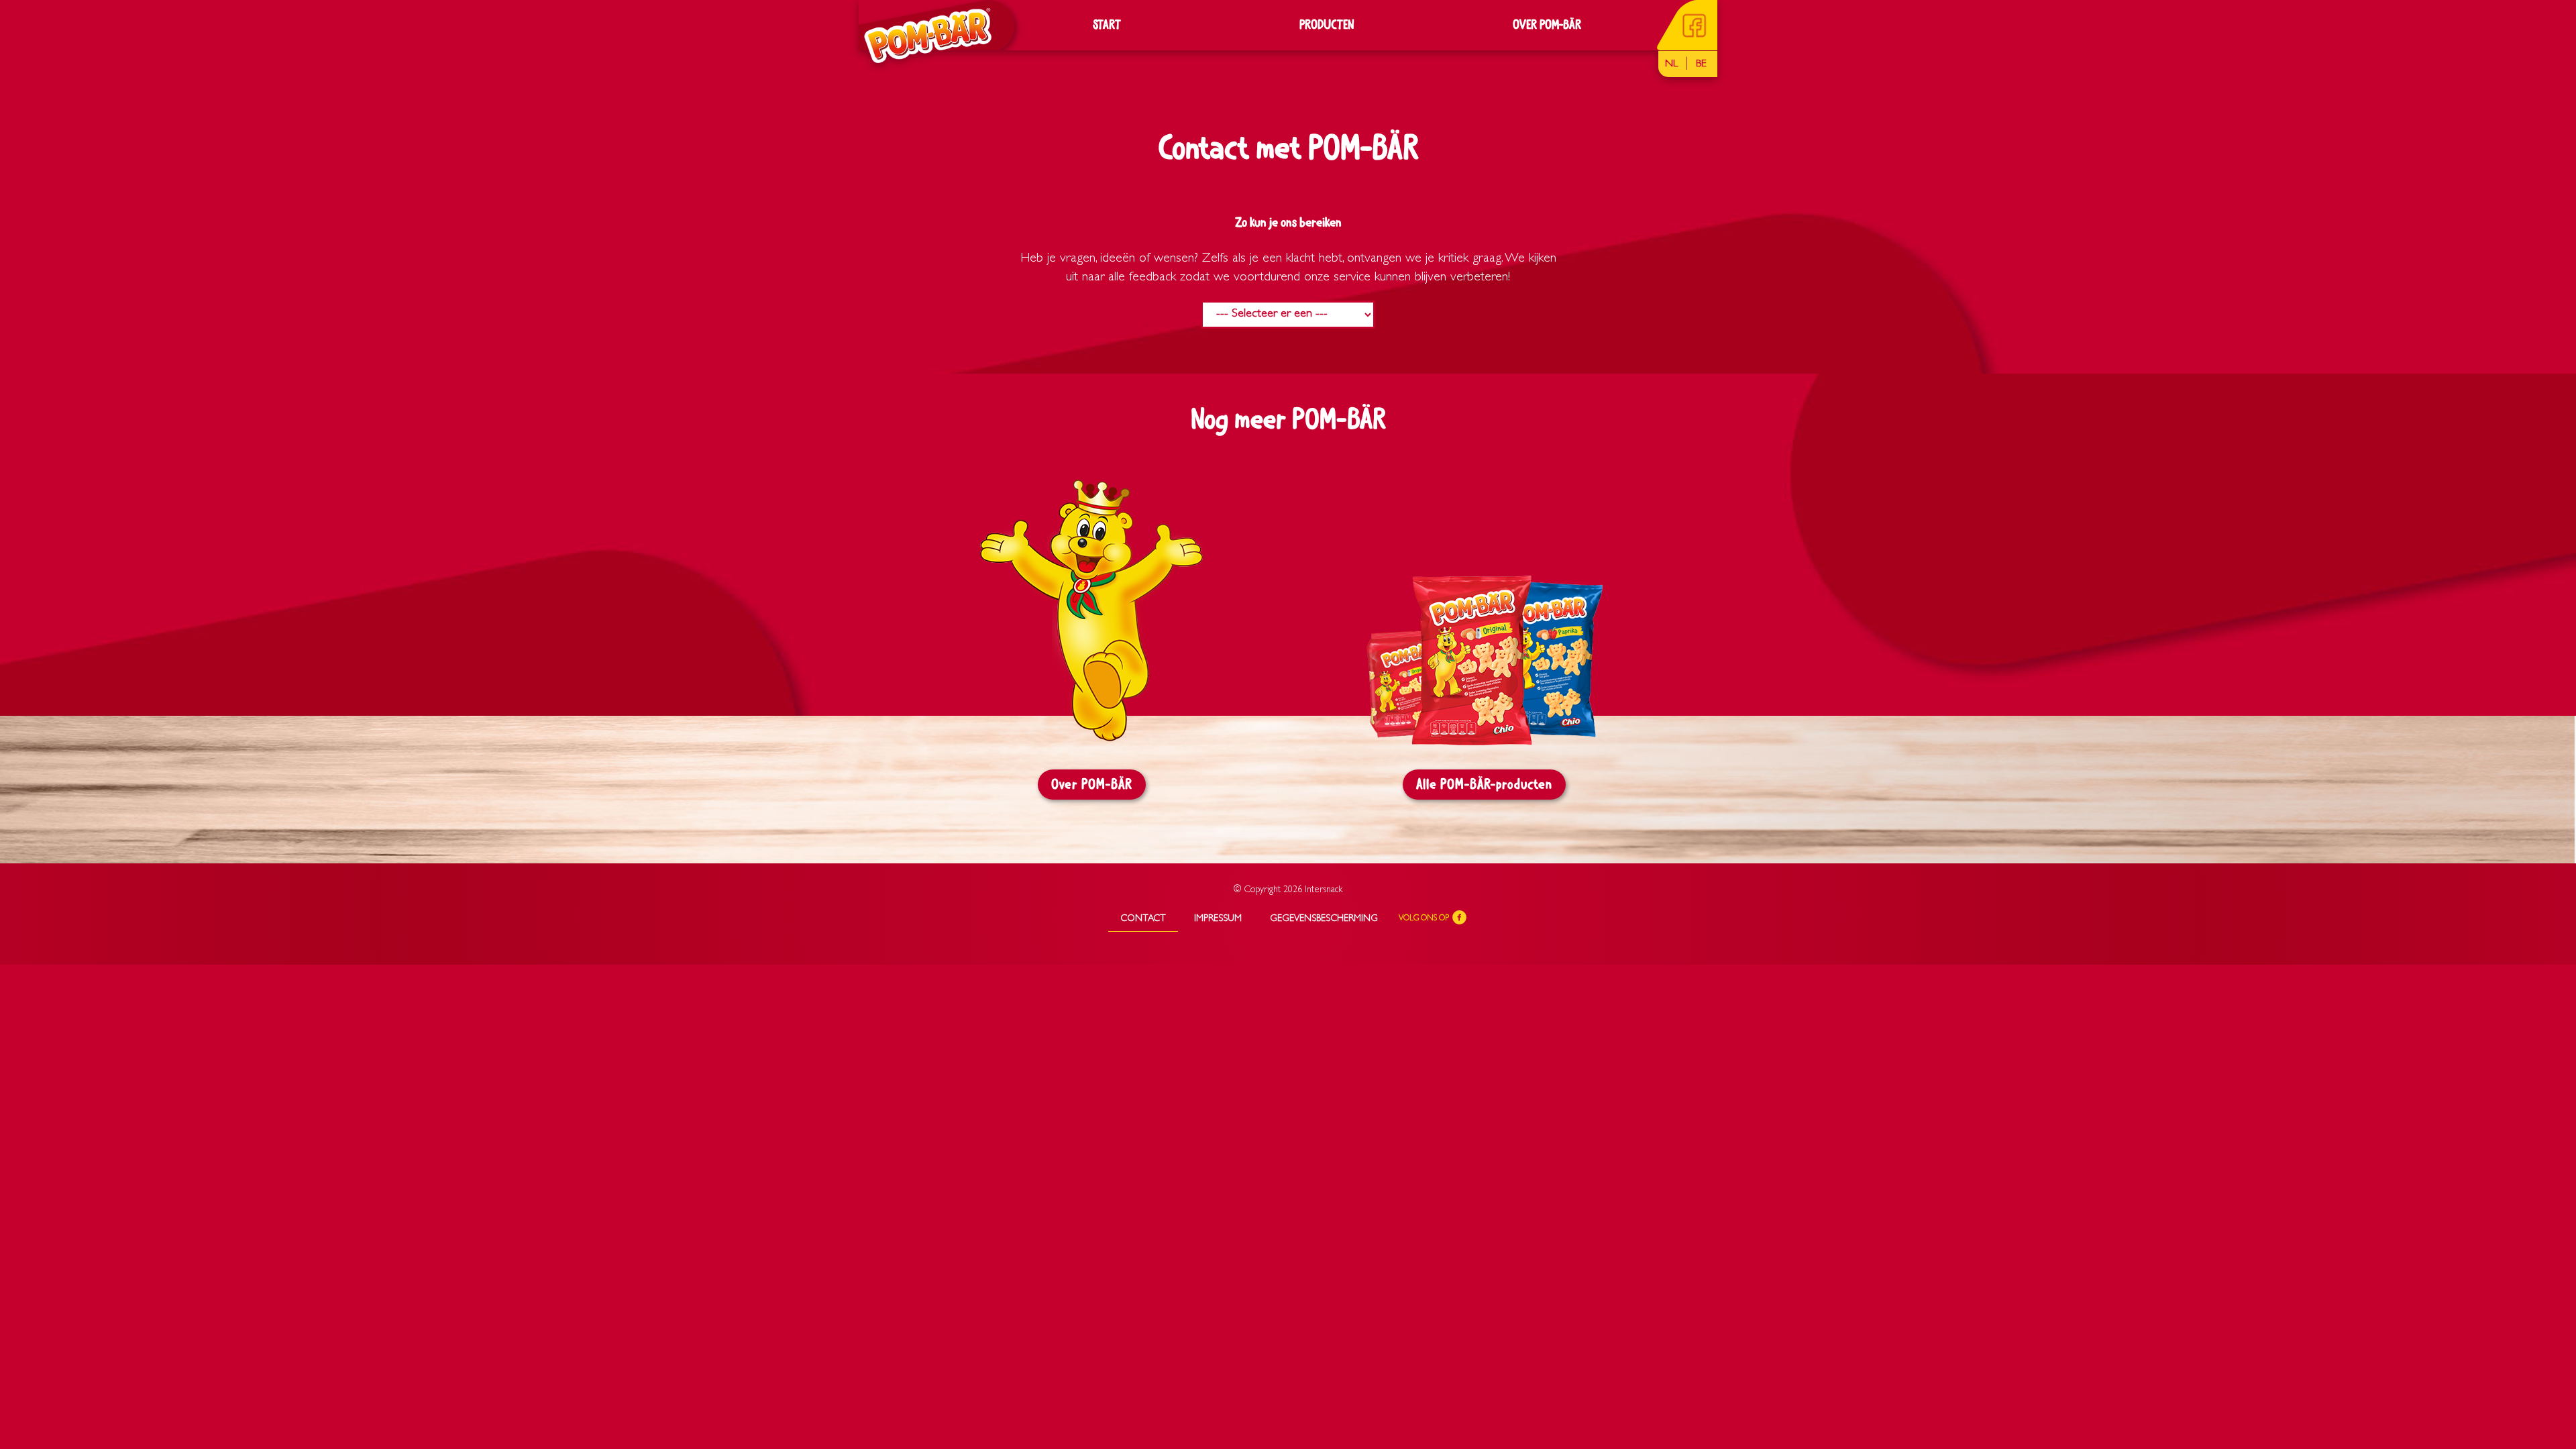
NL (1671, 64)
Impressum (1218, 919)
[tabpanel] (1092, 652)
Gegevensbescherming (1324, 919)
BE (1701, 64)
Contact (1143, 919)
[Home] (923, 35)
